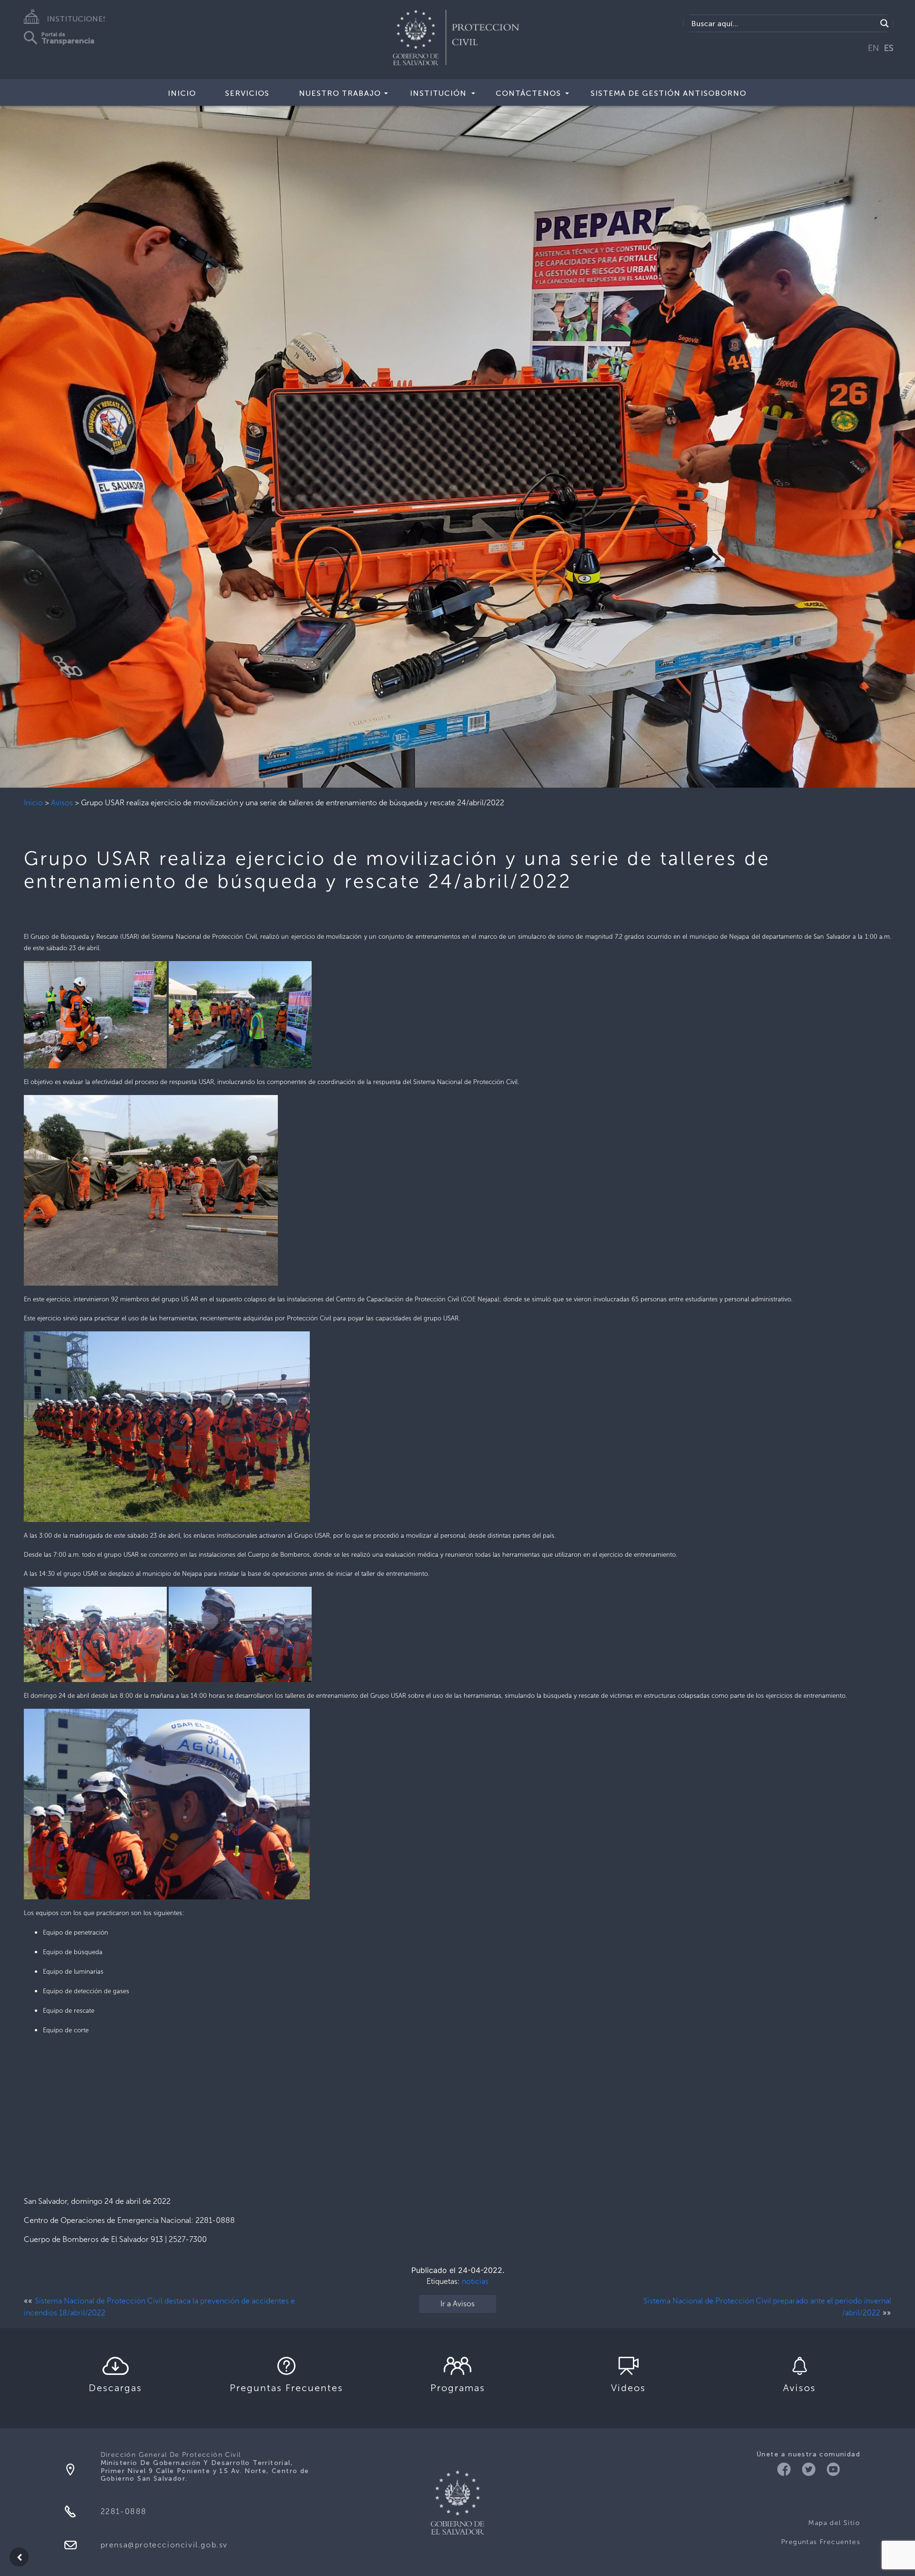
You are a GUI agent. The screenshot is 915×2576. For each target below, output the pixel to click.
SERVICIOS (247, 93)
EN (874, 48)
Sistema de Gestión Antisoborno (668, 93)
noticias (475, 2281)
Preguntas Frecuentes (821, 2542)
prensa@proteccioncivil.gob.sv (164, 2545)
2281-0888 (124, 2511)
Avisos (62, 803)
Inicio (33, 803)
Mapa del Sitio (834, 2523)
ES (889, 48)
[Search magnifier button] (884, 23)
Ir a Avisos (457, 2304)
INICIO (182, 93)
